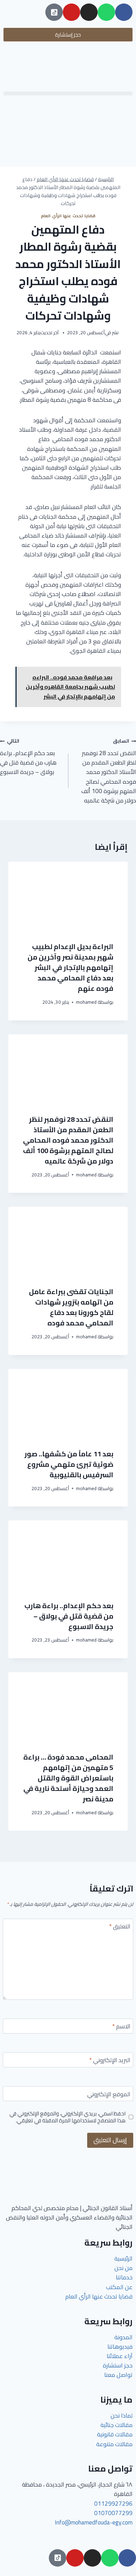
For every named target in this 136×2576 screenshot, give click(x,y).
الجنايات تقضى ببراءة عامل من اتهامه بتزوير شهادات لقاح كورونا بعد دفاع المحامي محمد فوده (71, 1307)
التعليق (120, 1927)
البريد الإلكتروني (110, 2061)
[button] (68, 93)
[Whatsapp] (106, 12)
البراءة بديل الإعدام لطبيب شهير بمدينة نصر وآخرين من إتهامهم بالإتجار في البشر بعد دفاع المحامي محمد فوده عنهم (70, 967)
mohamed (86, 1002)
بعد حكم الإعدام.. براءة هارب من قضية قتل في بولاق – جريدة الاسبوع (28, 757)
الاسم (121, 2027)
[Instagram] (89, 12)
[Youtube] (71, 12)
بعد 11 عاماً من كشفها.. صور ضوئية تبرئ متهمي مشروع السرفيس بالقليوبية (69, 1464)
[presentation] (68, 897)
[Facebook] (124, 12)
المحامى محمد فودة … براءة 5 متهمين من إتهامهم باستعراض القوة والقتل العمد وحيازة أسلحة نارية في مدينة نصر (68, 1778)
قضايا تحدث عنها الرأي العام (68, 216)
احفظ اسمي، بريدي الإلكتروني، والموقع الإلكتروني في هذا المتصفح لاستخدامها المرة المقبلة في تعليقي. (67, 2117)
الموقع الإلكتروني (109, 2095)
